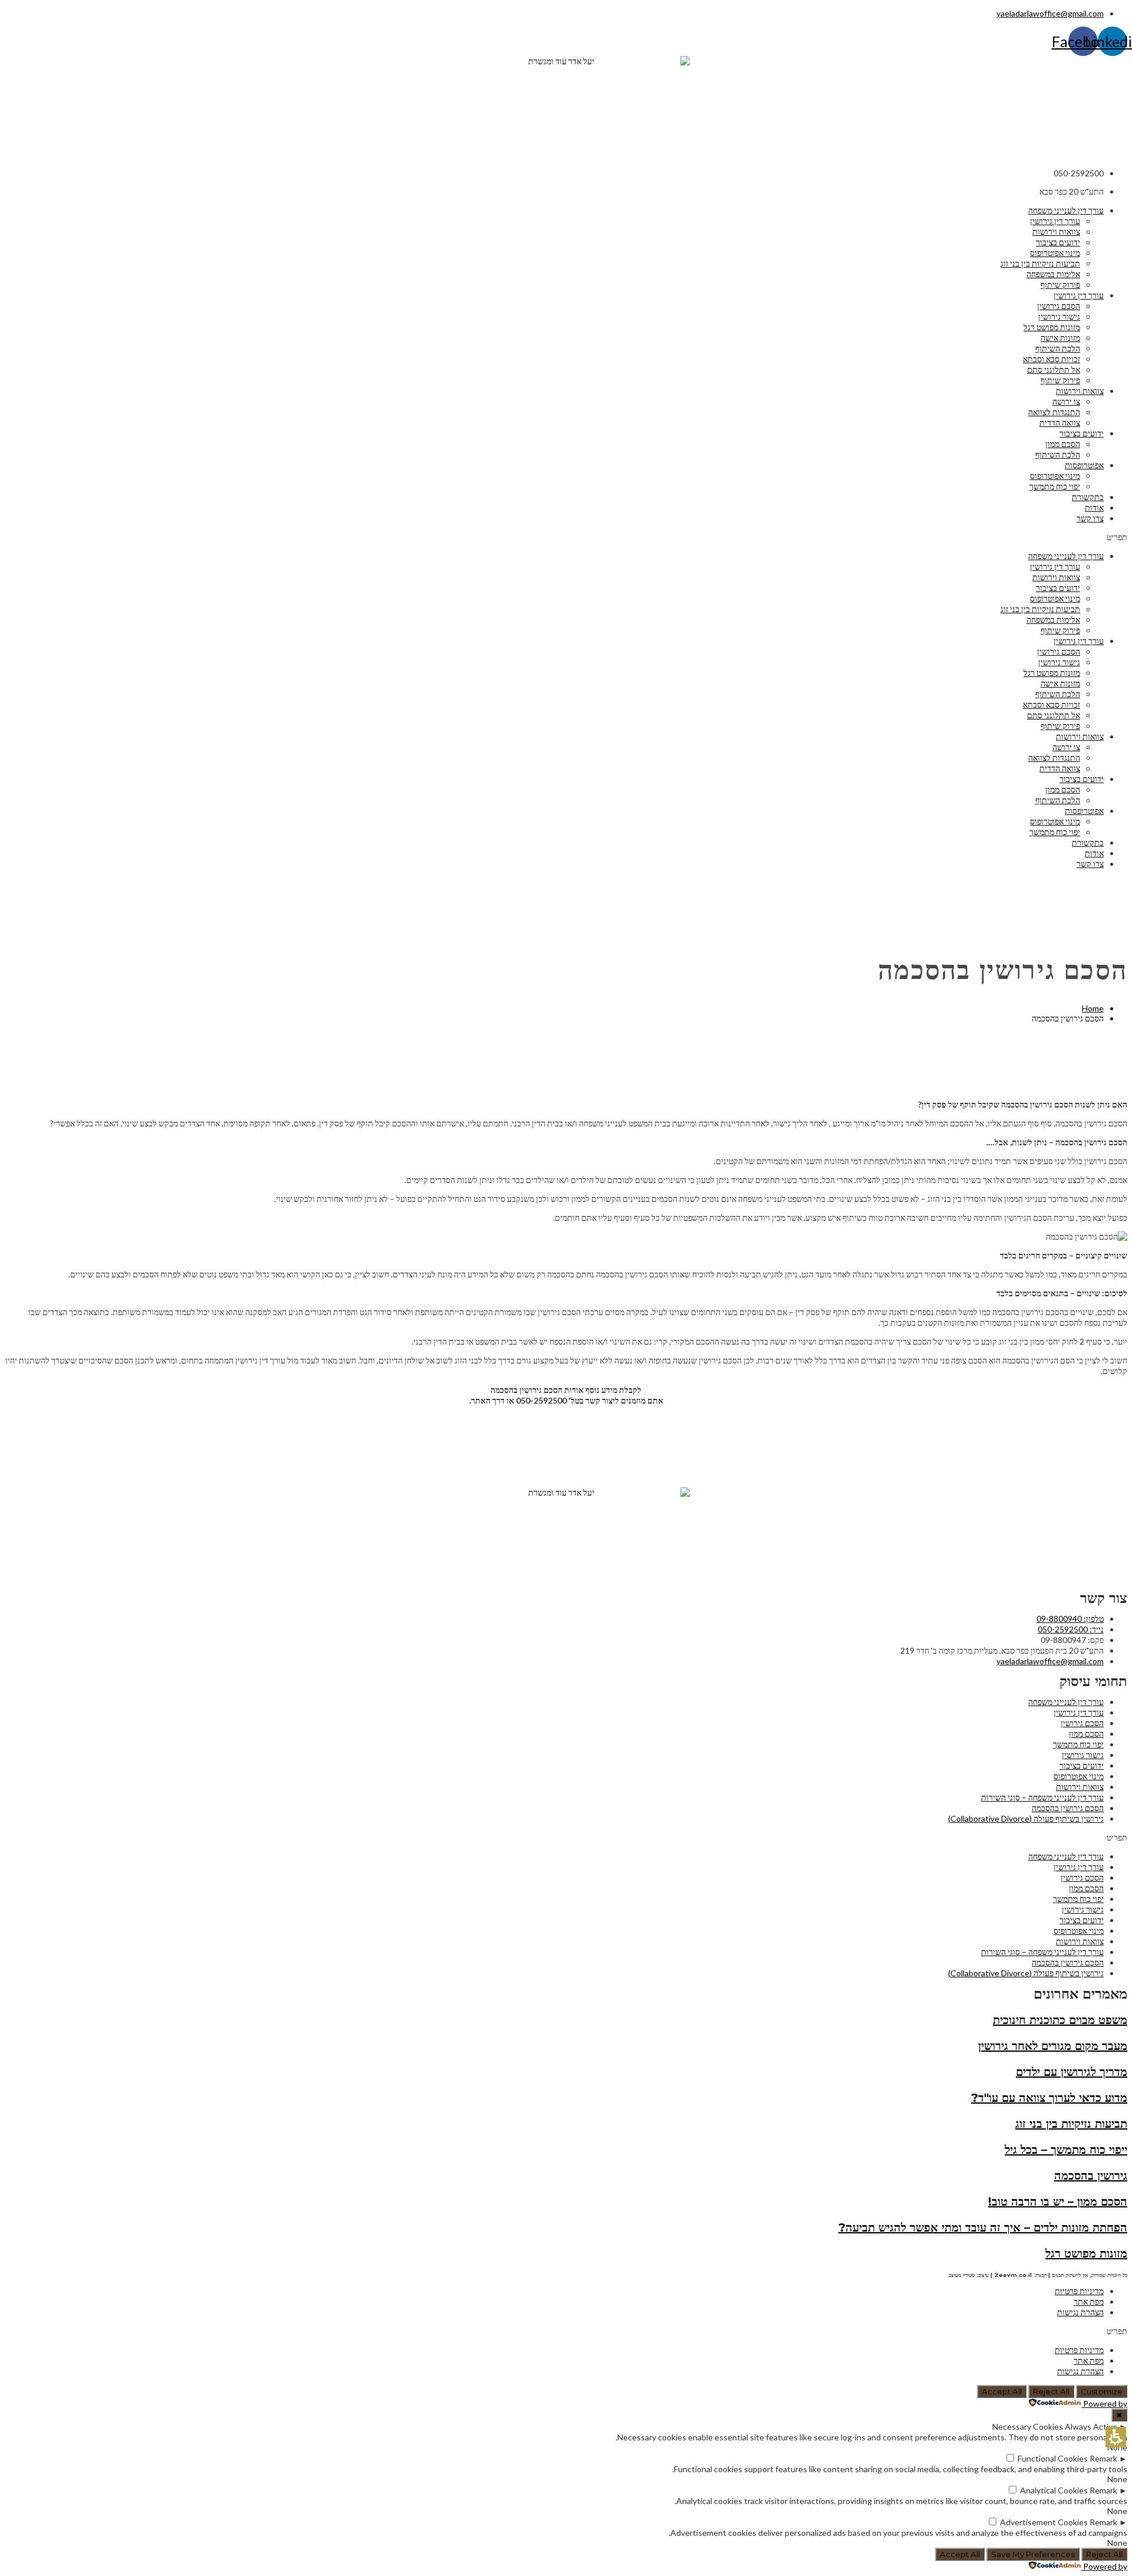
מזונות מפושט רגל (1052, 327)
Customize (1102, 2391)
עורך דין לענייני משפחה (1066, 210)
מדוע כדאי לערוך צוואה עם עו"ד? (1049, 2098)
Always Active (1091, 2426)
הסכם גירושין (1059, 306)
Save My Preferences (1033, 2554)
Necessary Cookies (1028, 2426)
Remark (1103, 2458)
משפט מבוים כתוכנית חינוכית (1060, 2020)
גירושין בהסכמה (1091, 2176)
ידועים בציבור (1058, 242)
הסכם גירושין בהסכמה (1068, 1808)
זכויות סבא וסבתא (1052, 359)
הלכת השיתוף (1058, 348)
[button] (566, 537)
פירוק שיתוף (1060, 285)
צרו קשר (1090, 518)
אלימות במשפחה (1053, 274)
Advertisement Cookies (1044, 2522)
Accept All (1002, 2391)
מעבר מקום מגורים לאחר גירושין (1053, 2046)
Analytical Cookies (1054, 2490)
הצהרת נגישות (1080, 2312)
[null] (1010, 2458)
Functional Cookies (1053, 2458)
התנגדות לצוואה (1054, 412)
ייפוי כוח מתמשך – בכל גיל (1066, 2150)
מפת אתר (1089, 2301)
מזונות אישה (1060, 338)
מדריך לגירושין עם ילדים (1072, 2072)
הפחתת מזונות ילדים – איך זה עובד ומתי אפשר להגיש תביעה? (983, 2227)
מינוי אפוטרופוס (1055, 253)
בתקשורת (1088, 497)
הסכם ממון (1063, 444)
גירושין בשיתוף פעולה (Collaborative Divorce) (1026, 1818)
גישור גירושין (1059, 316)
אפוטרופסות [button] (1084, 465)
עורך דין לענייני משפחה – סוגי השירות (1042, 1797)
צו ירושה (1066, 401)
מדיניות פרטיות (1079, 2291)
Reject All (1051, 2391)
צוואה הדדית (1060, 423)
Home (1093, 1008)
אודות (1094, 507)
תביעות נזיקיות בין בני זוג (1040, 263)
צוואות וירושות (1056, 231)
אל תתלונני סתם (1054, 369)
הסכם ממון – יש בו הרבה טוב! (1058, 2202)
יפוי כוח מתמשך (1055, 486)
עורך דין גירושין (1055, 221)
